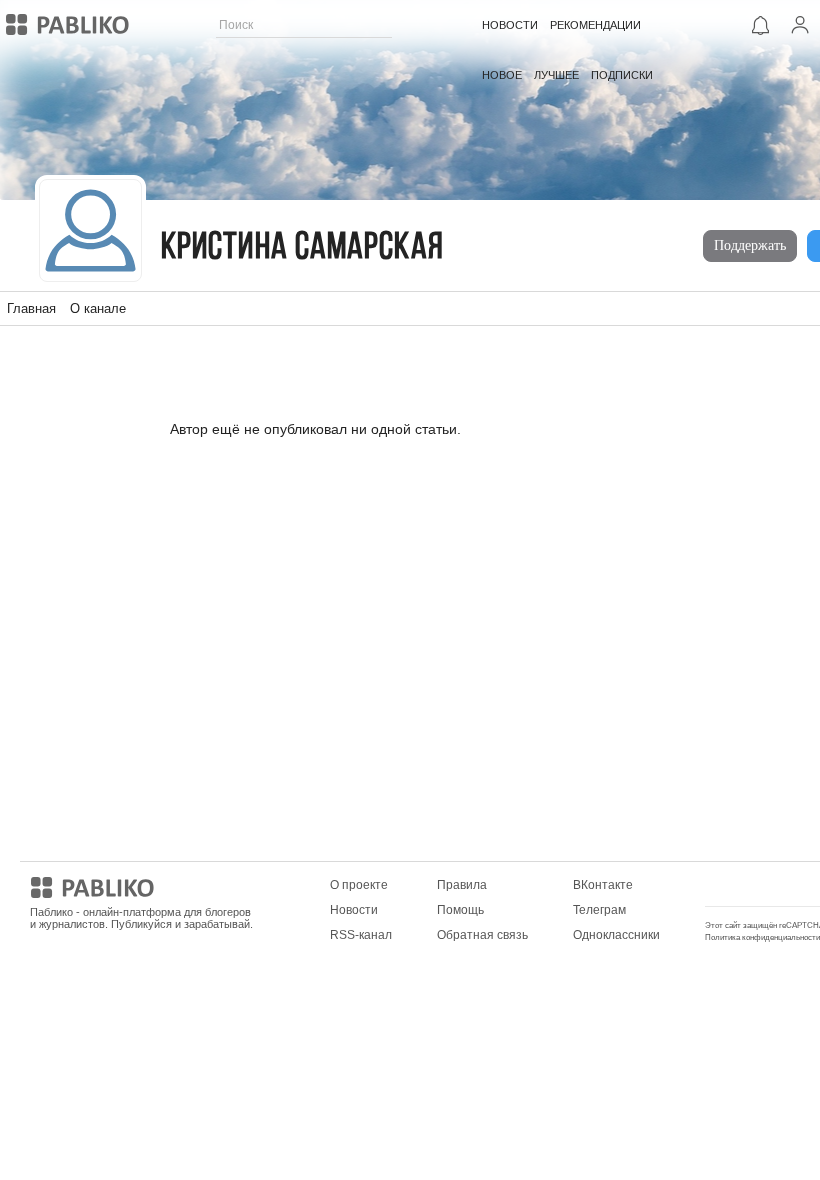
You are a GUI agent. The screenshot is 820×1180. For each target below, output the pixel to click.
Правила (462, 885)
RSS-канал (361, 935)
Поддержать (750, 245)
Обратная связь (482, 935)
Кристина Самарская (302, 248)
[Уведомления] (760, 25)
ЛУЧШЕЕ (556, 75)
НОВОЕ (502, 75)
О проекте (359, 885)
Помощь (460, 910)
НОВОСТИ (510, 25)
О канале (98, 308)
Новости (354, 910)
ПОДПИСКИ (622, 75)
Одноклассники (616, 935)
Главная (31, 308)
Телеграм (599, 910)
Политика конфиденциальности (762, 937)
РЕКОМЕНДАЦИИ (595, 25)
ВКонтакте (603, 885)
